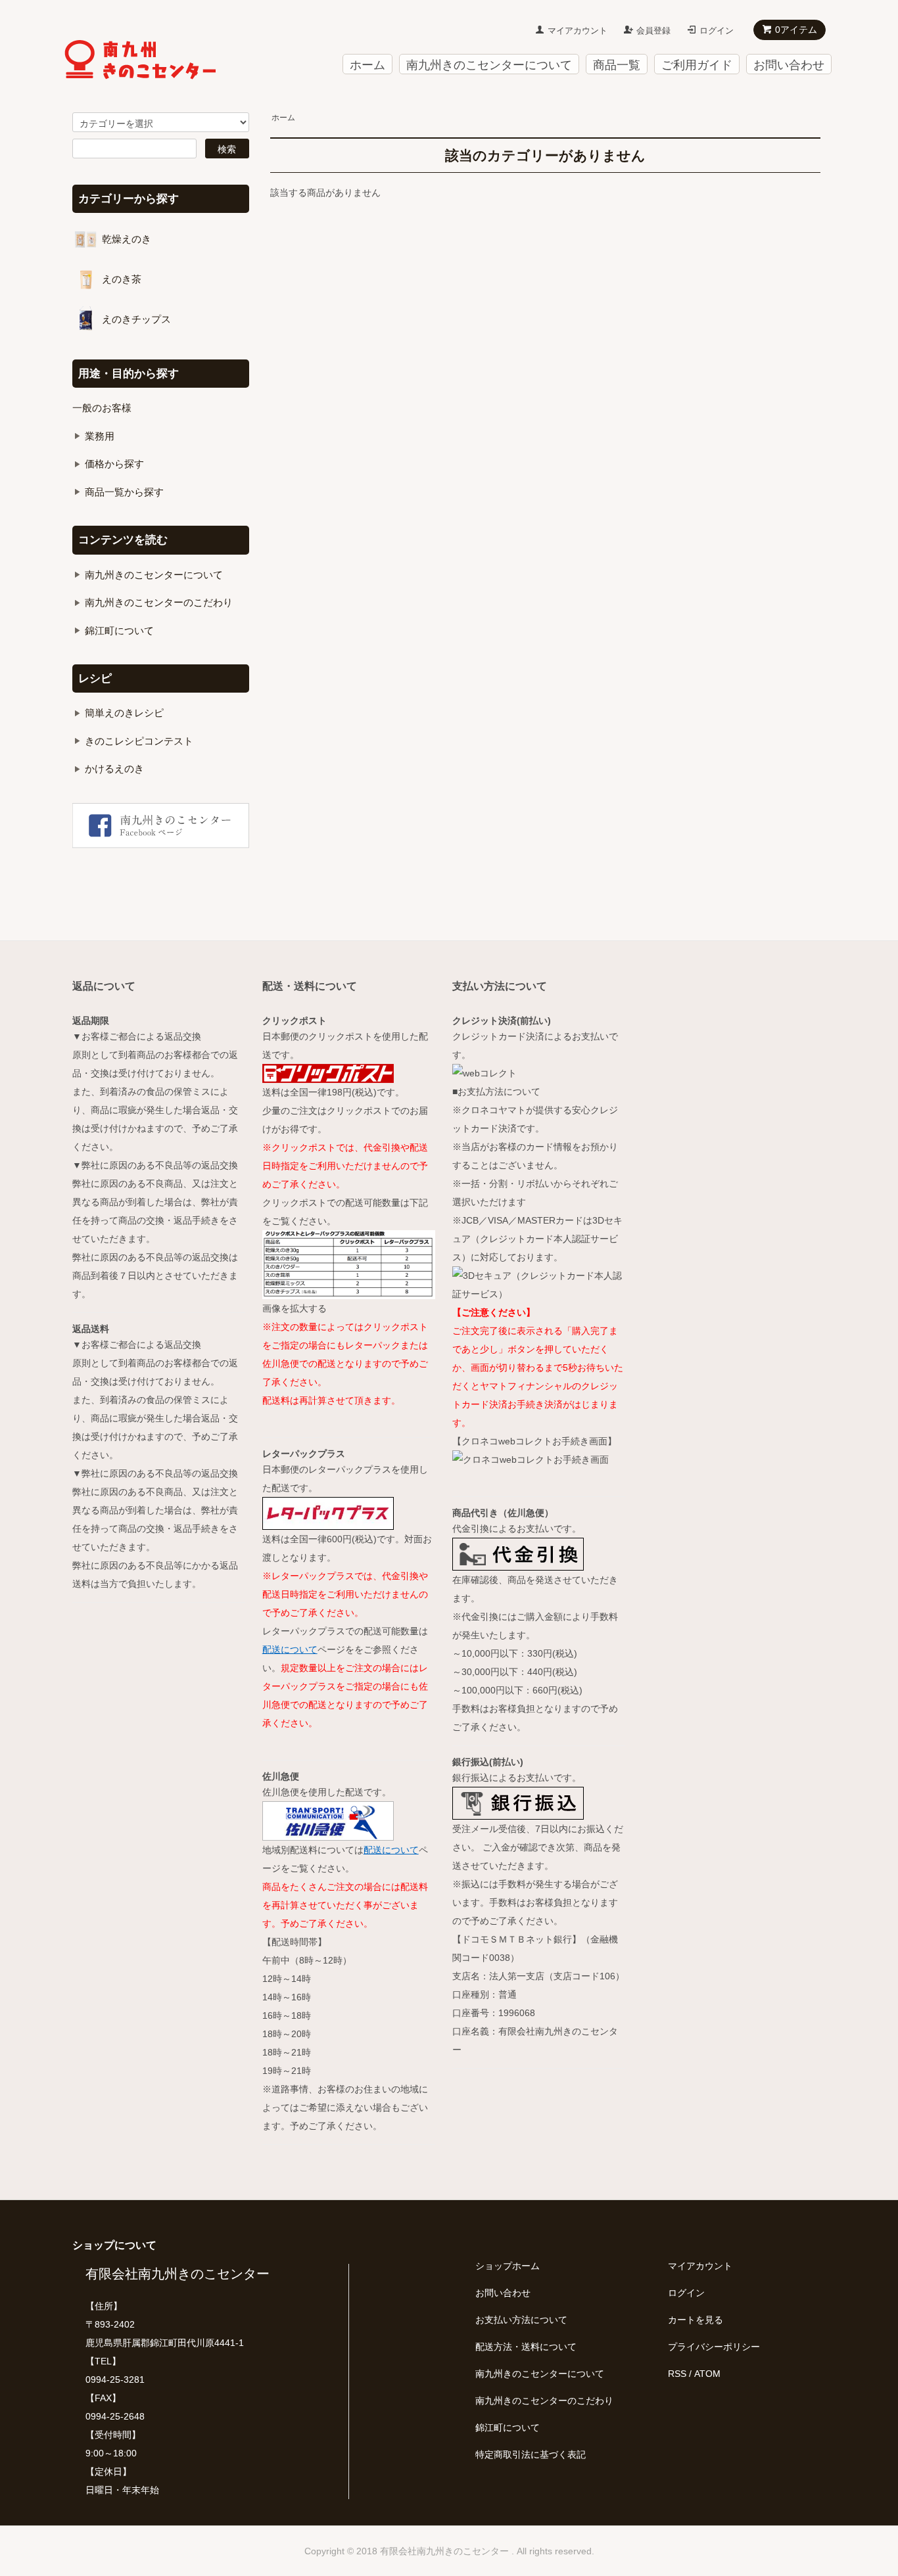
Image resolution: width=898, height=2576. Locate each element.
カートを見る (696, 2320)
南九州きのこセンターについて (489, 65)
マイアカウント (578, 31)
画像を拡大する (295, 1308)
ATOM (707, 2374)
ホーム (367, 65)
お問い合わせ (789, 65)
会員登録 (653, 31)
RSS (677, 2374)
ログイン (717, 31)
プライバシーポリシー (714, 2347)
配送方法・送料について (526, 2347)
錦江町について (508, 2427)
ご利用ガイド (697, 65)
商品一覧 (617, 65)
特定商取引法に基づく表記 (531, 2454)
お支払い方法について (521, 2320)
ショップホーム (508, 2266)
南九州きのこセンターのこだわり (544, 2401)
